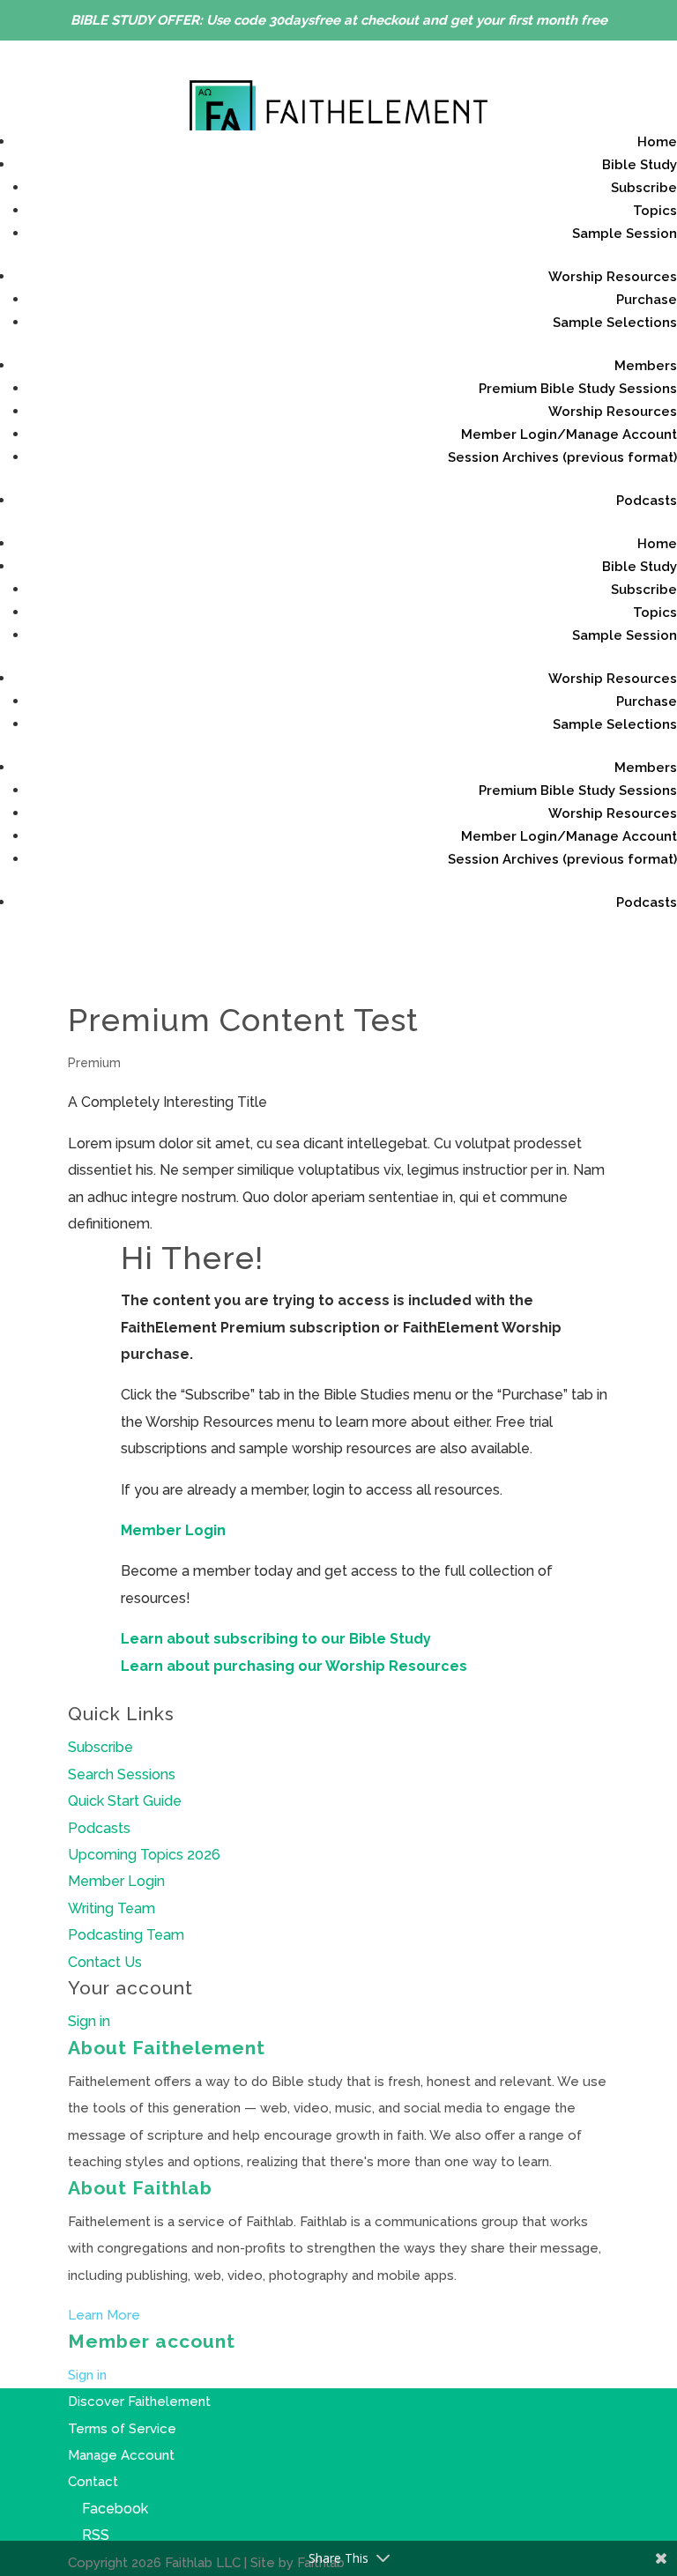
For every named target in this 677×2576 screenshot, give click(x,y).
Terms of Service (122, 2429)
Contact (93, 2482)
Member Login (173, 1530)
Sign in (89, 2021)
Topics (655, 211)
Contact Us (105, 1962)
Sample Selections (615, 323)
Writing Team (112, 1908)
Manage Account (121, 2455)
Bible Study (640, 165)
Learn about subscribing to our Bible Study (276, 1639)
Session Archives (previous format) (562, 457)
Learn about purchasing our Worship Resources (294, 1666)
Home (657, 142)
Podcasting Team (126, 1935)
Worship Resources (613, 277)
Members (646, 366)
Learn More (104, 2315)
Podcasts (647, 501)
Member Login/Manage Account (569, 434)
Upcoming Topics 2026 (144, 1855)
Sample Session (625, 234)
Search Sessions (122, 1774)
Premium (94, 1063)
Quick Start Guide (125, 1801)
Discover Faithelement (139, 2402)
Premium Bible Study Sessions (578, 389)
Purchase (647, 300)
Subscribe (644, 188)
